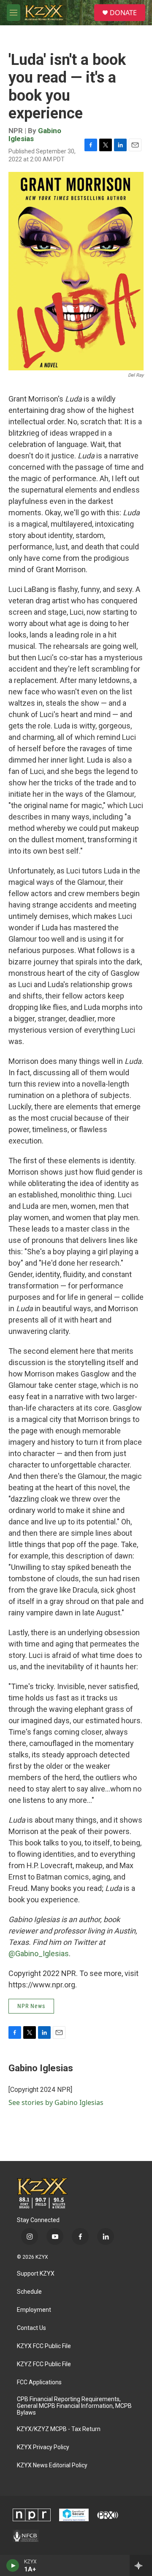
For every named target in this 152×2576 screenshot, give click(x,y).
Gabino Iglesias (41, 2068)
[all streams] (141, 2565)
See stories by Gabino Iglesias (56, 2102)
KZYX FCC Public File (44, 2346)
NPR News (31, 2006)
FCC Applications (39, 2382)
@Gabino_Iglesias (39, 1953)
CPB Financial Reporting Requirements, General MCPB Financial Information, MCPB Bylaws (74, 2406)
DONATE (123, 13)
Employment (34, 2310)
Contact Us (31, 2328)
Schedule (29, 2292)
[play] (13, 2565)
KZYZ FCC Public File (44, 2364)
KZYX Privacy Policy (43, 2447)
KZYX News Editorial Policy (52, 2465)
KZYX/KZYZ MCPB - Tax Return (59, 2429)
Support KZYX (36, 2274)
